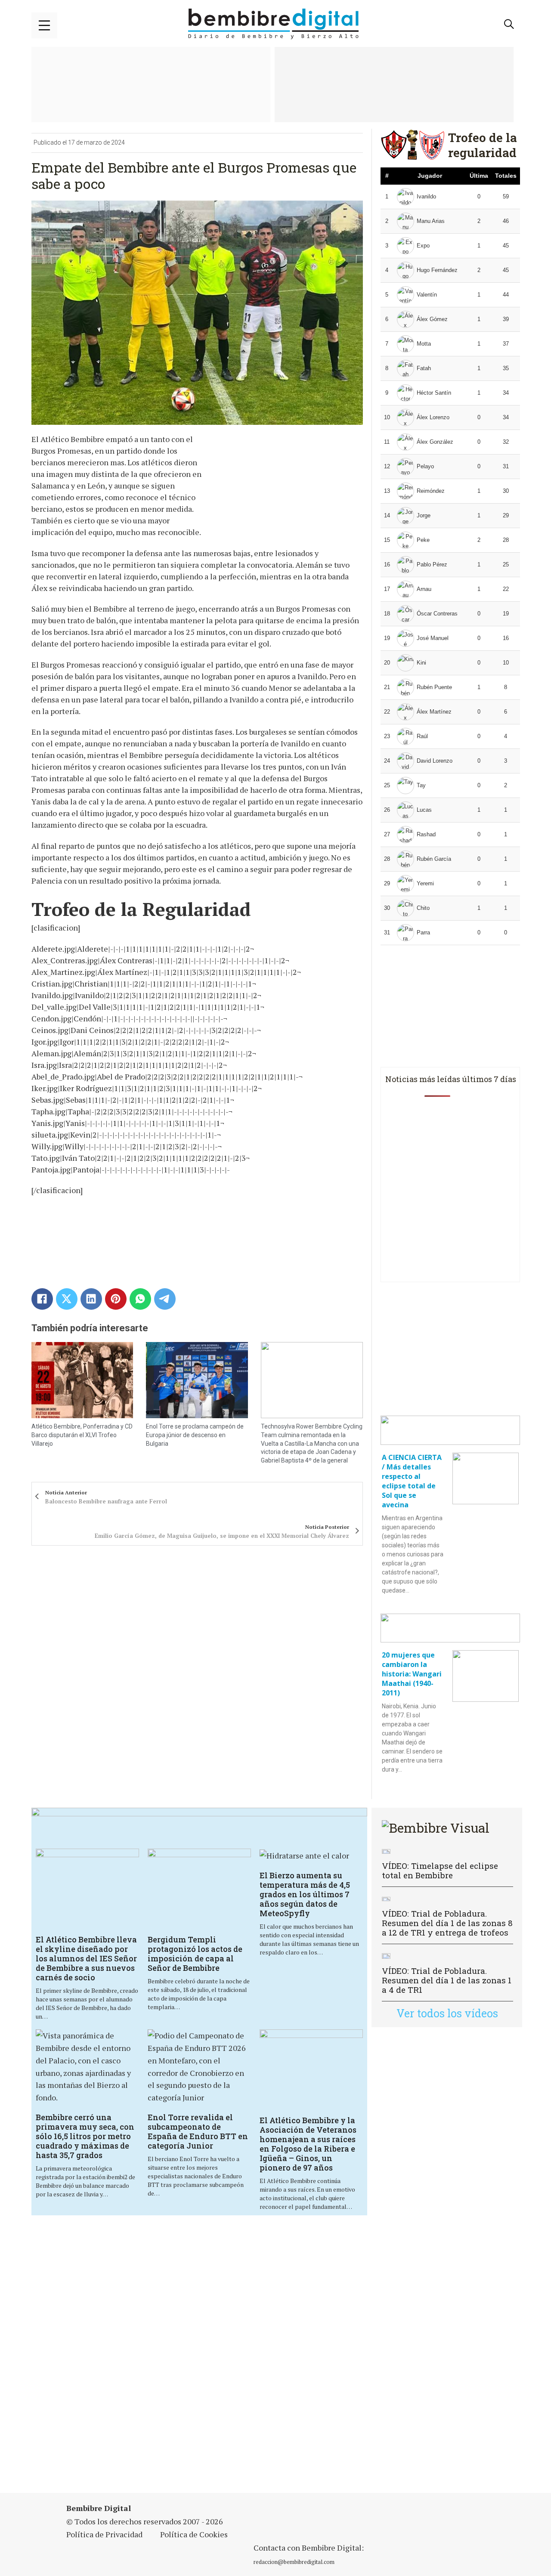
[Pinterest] (116, 1299)
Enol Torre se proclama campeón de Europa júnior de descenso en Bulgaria (195, 1435)
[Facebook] (42, 1299)
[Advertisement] (263, 2355)
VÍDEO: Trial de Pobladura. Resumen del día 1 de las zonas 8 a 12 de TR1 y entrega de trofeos (447, 1923)
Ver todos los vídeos (447, 2013)
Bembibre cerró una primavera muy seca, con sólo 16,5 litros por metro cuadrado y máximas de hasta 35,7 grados (85, 2136)
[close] (44, 25)
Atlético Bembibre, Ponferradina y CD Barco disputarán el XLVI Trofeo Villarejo (82, 1435)
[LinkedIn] (91, 1299)
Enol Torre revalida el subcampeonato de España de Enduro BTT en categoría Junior (198, 2131)
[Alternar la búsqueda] (509, 24)
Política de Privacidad (104, 2534)
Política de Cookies (194, 2534)
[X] (67, 1299)
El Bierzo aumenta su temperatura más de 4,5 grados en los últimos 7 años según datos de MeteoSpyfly (305, 1894)
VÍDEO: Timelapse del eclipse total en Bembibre (440, 1870)
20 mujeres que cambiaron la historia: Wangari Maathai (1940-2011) (412, 1674)
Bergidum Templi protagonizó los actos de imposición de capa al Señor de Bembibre (195, 1954)
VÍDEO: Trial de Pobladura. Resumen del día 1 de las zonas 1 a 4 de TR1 (447, 1980)
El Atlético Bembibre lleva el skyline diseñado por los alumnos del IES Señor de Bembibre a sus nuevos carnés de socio (86, 1958)
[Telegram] (165, 1299)
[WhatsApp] (140, 1299)
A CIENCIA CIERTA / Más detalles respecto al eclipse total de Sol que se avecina (412, 1481)
